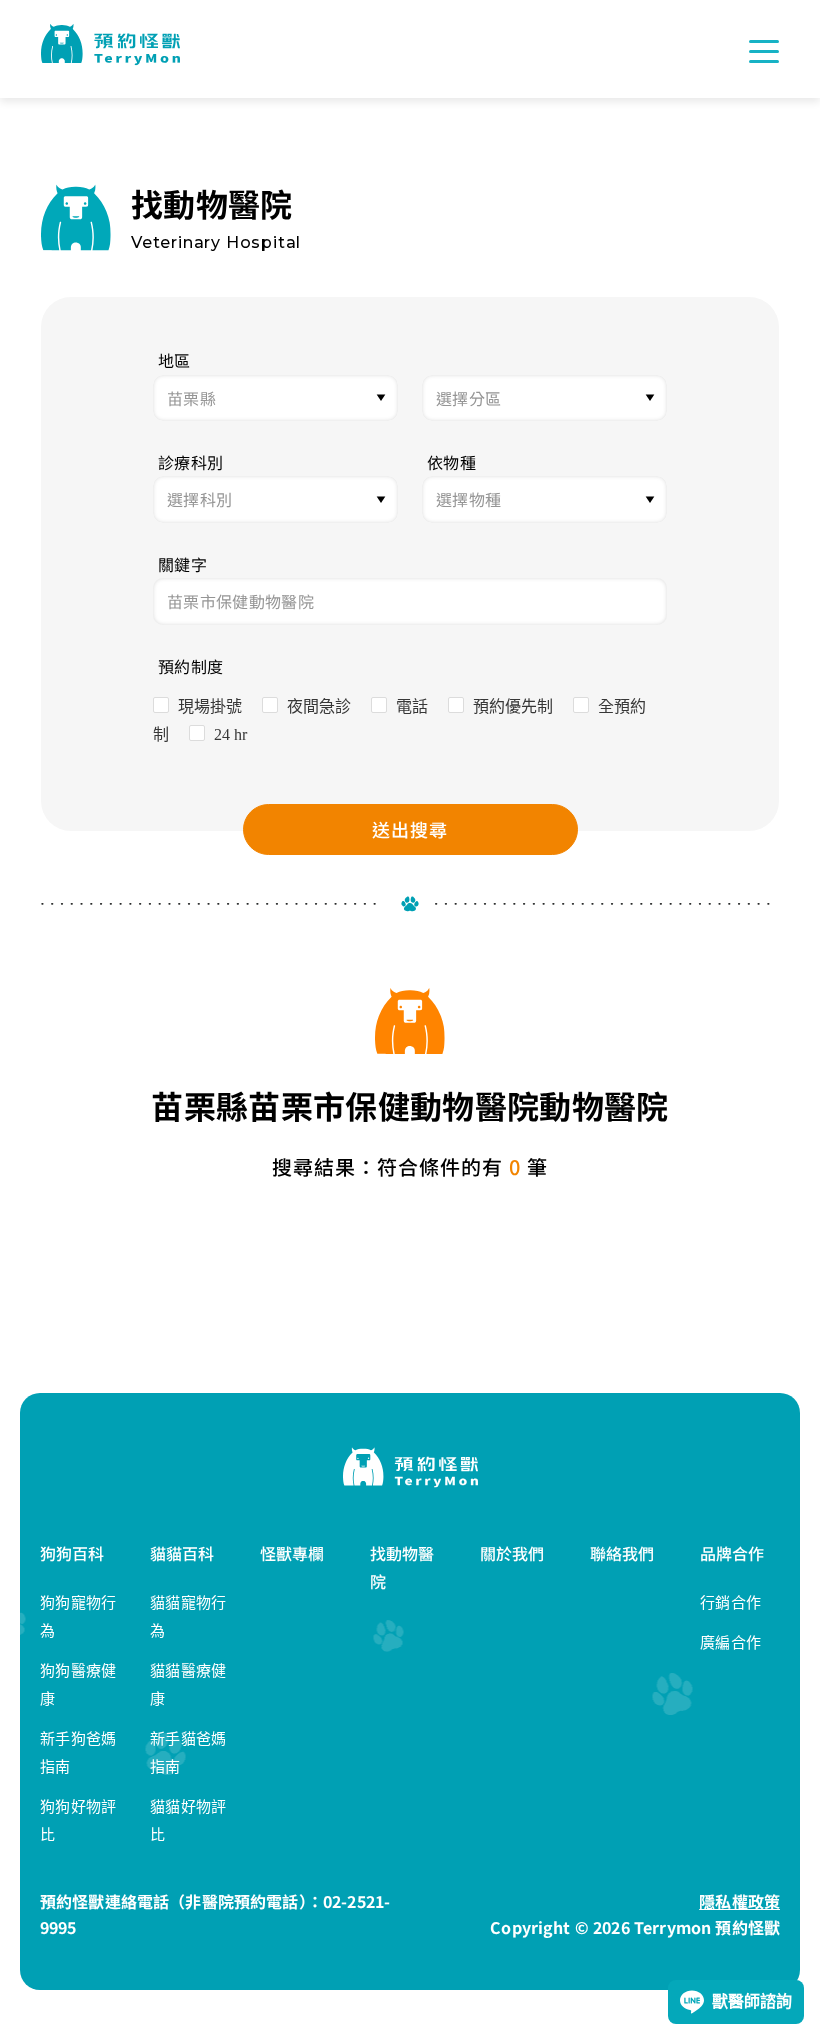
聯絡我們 (622, 1553)
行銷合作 (730, 1602)
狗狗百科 (72, 1553)
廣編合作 (730, 1642)
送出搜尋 (410, 829)
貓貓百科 (182, 1553)
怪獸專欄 (292, 1553)
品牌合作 (732, 1553)
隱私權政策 (739, 1901)
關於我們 (512, 1553)
